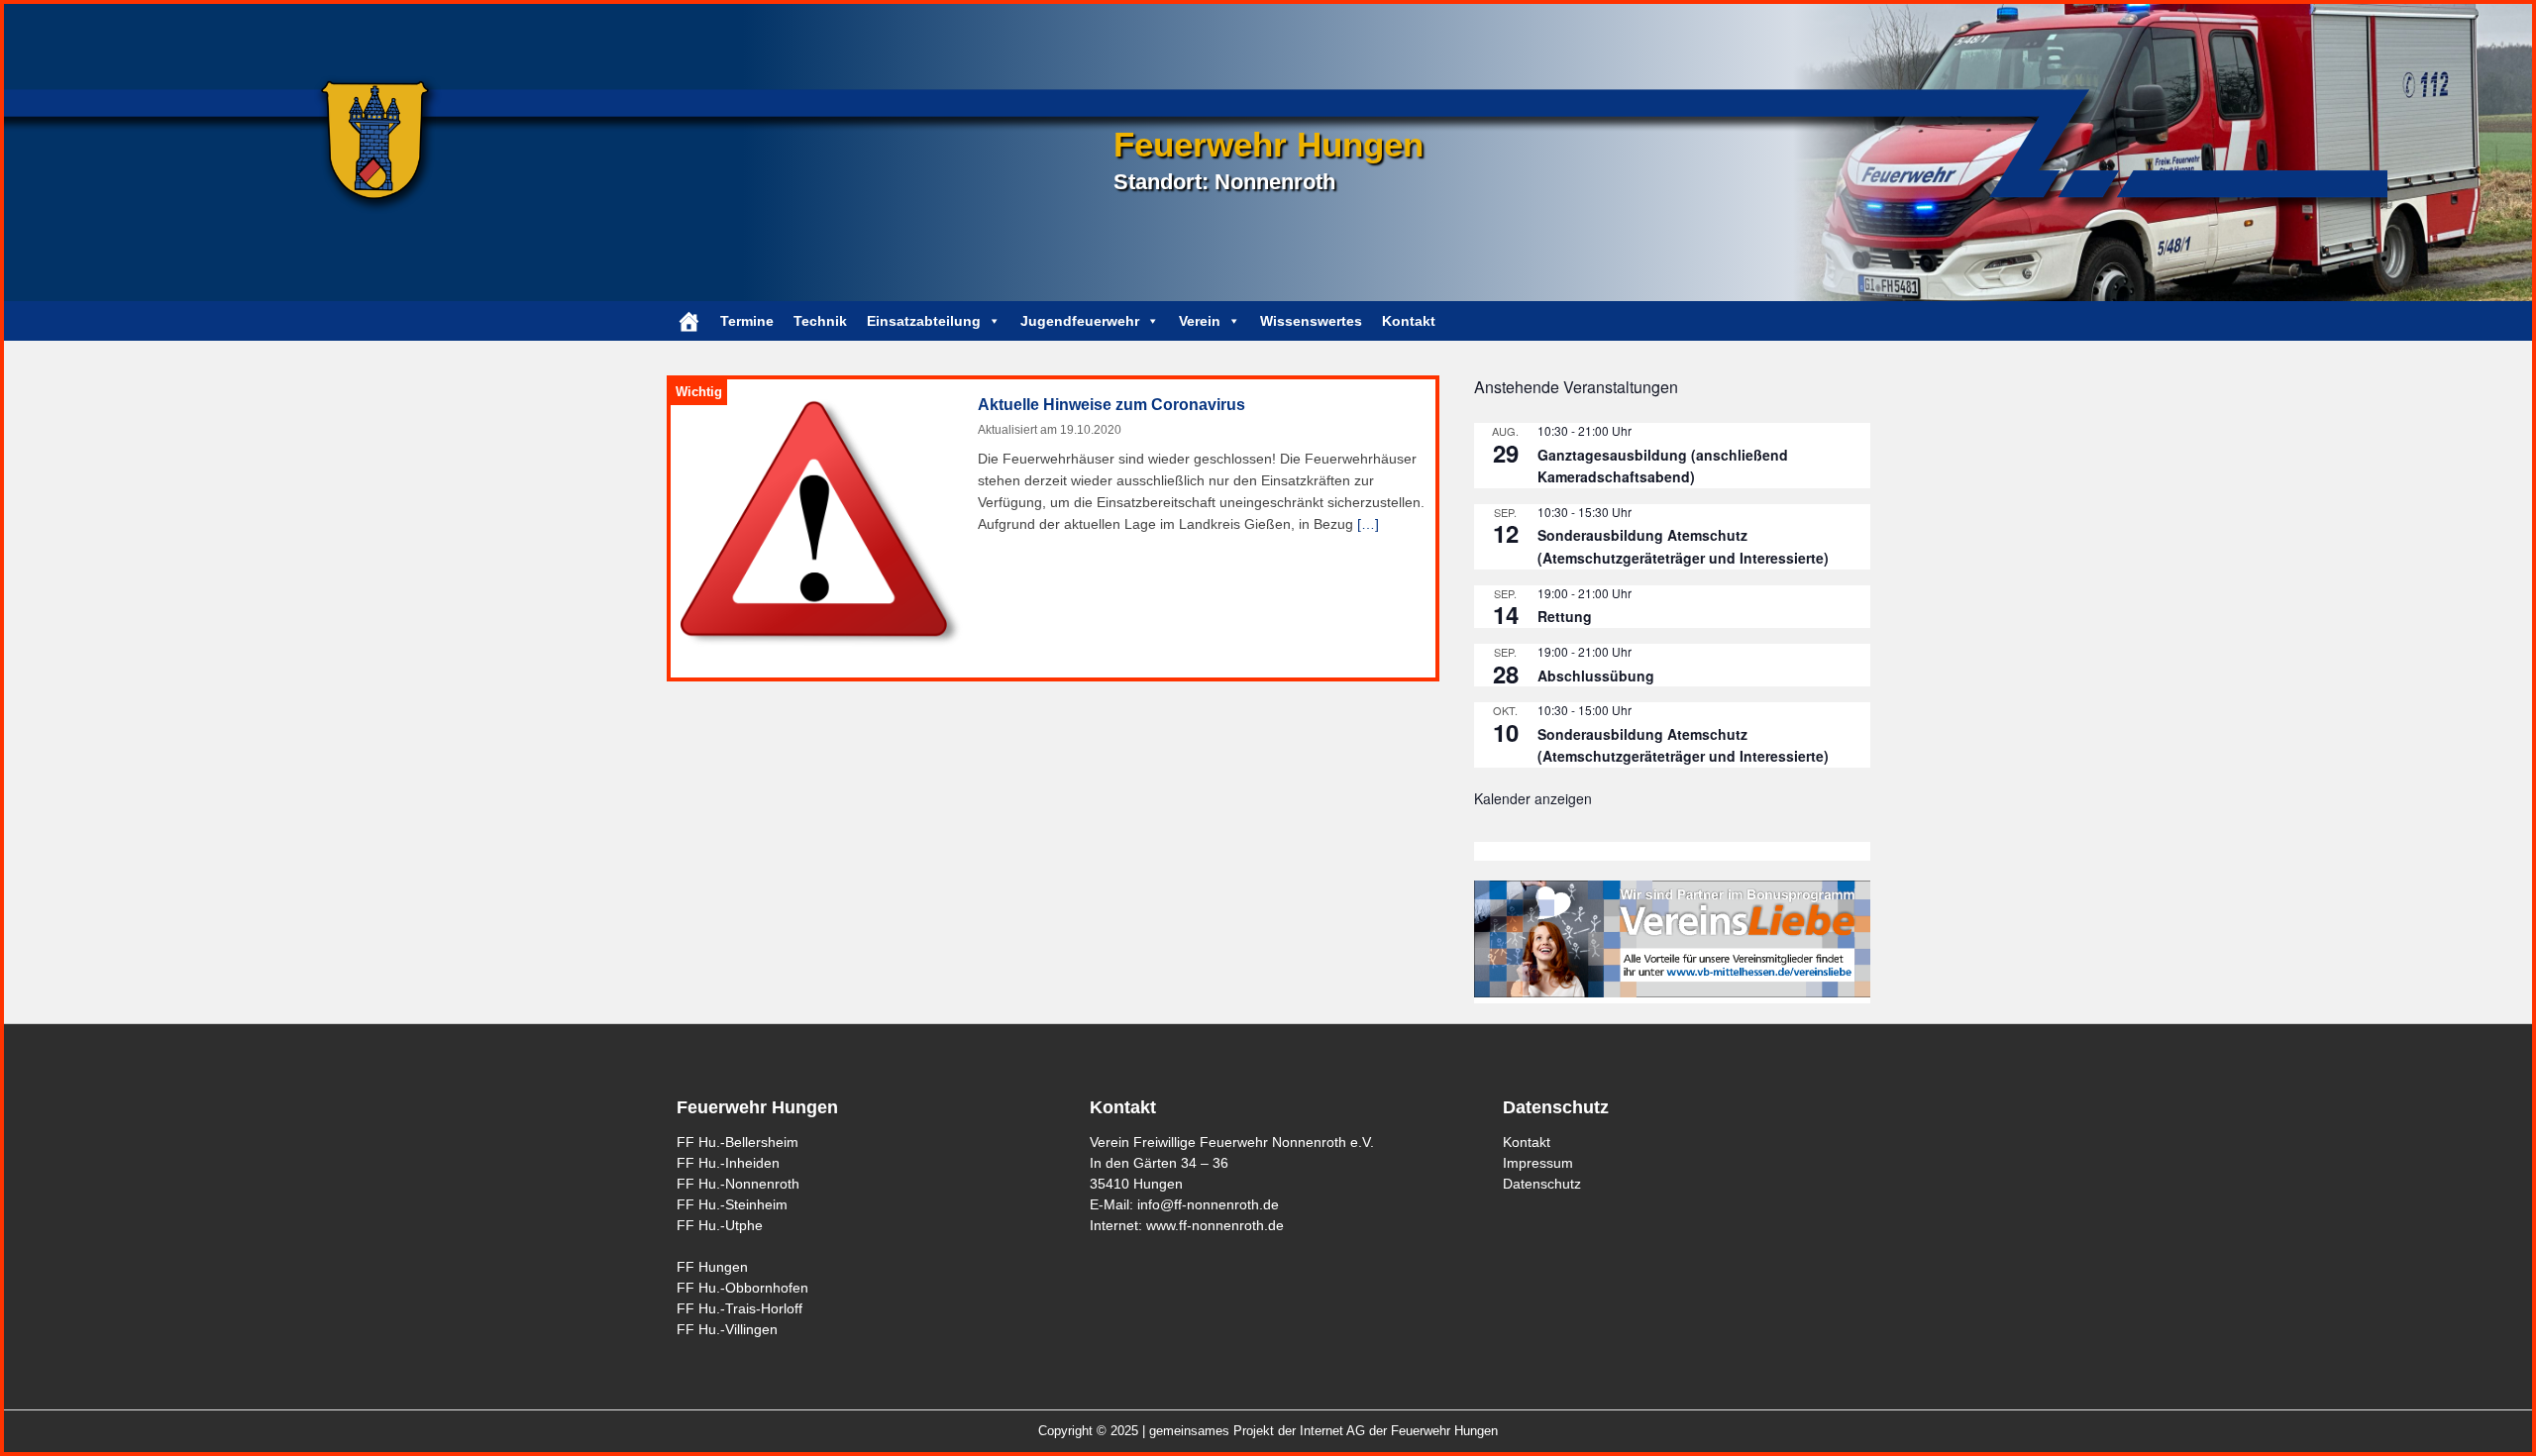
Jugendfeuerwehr (1080, 321)
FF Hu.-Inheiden (728, 1163)
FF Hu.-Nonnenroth (738, 1184)
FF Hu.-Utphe (720, 1225)
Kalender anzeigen (1533, 798)
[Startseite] (688, 321)
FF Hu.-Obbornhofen (742, 1288)
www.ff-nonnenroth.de (1215, 1225)
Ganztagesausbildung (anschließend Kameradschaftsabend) (1663, 466)
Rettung (1565, 616)
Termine (747, 321)
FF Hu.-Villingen (727, 1329)
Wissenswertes (1311, 321)
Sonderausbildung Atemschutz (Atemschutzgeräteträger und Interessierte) (1683, 546)
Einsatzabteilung (924, 321)
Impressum (1538, 1163)
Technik (820, 321)
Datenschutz (1542, 1184)
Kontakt (1409, 321)
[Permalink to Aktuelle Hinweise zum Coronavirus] (822, 523)
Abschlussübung (1596, 676)
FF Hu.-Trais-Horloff (740, 1308)
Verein (1200, 321)
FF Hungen (712, 1267)
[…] (1368, 524)
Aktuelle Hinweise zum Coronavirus (1111, 405)
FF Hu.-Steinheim (732, 1204)
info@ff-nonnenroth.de (1208, 1204)
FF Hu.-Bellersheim (738, 1142)
